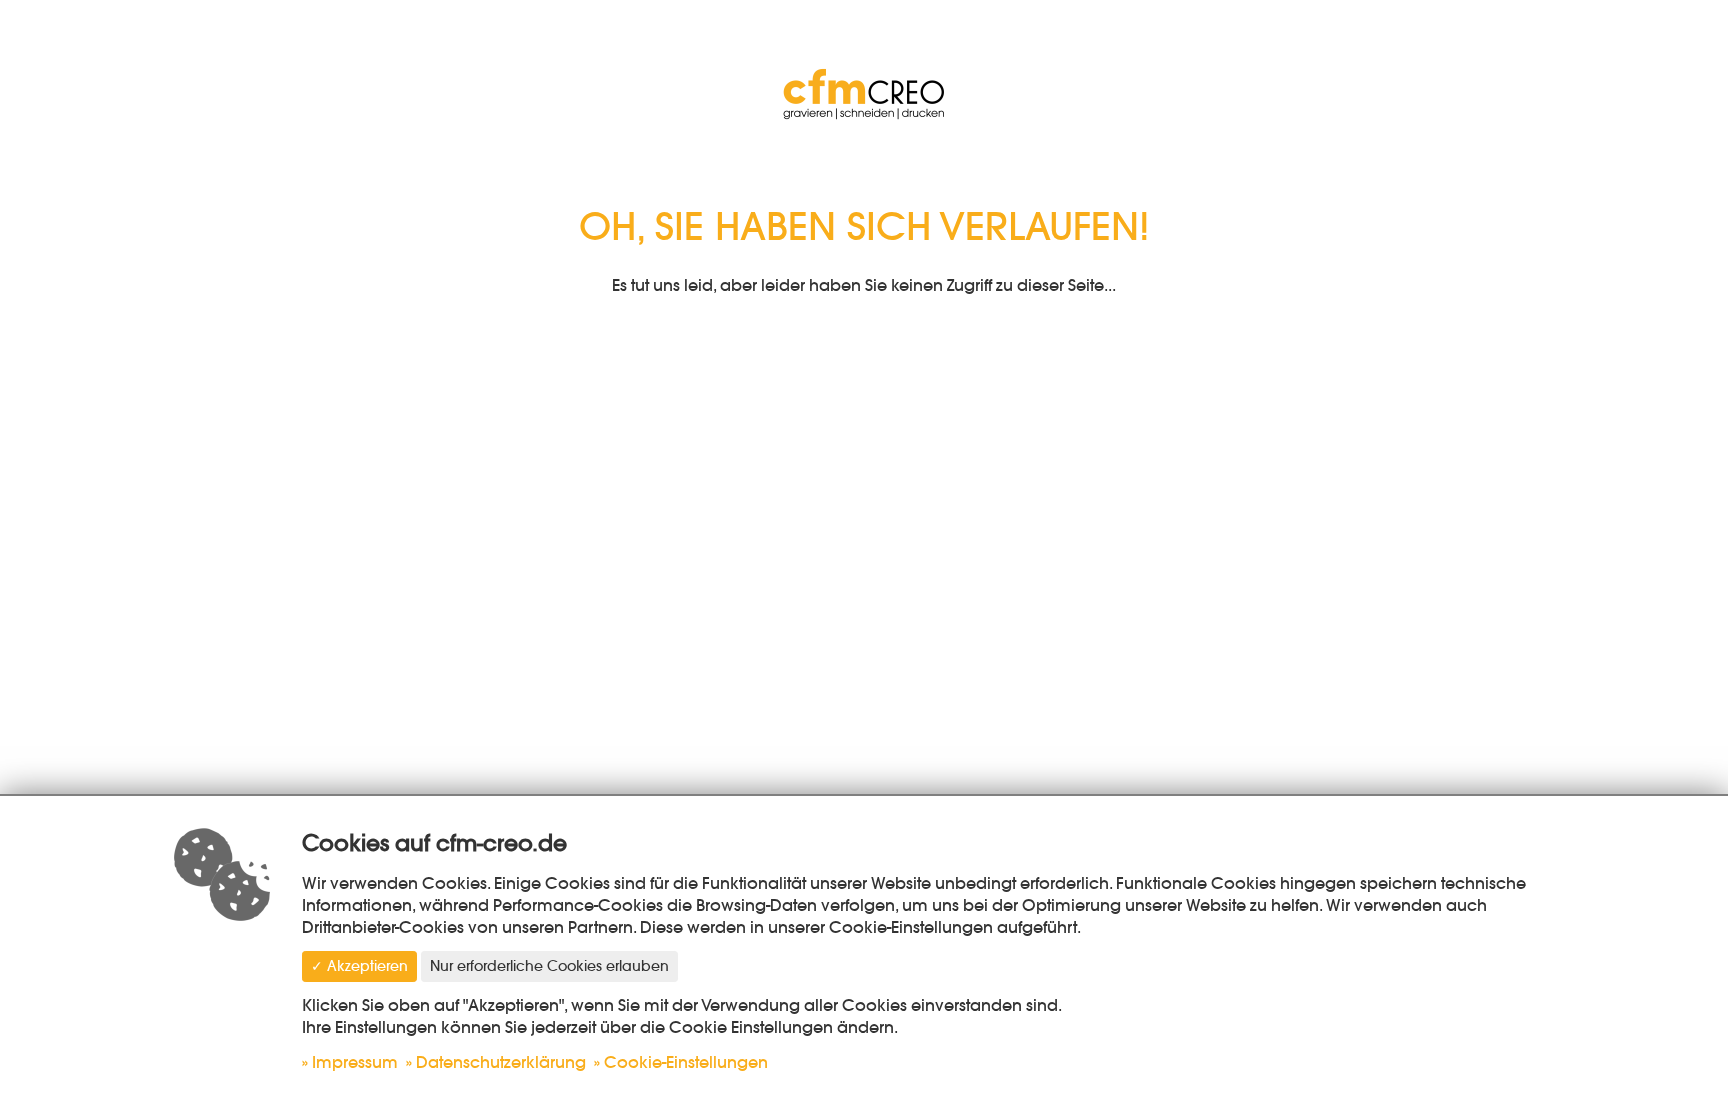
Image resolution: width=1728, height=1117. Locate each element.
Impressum (355, 1062)
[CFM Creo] (864, 90)
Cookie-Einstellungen (686, 1062)
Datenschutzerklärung (501, 1062)
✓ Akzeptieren (359, 966)
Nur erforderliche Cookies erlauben (549, 966)
